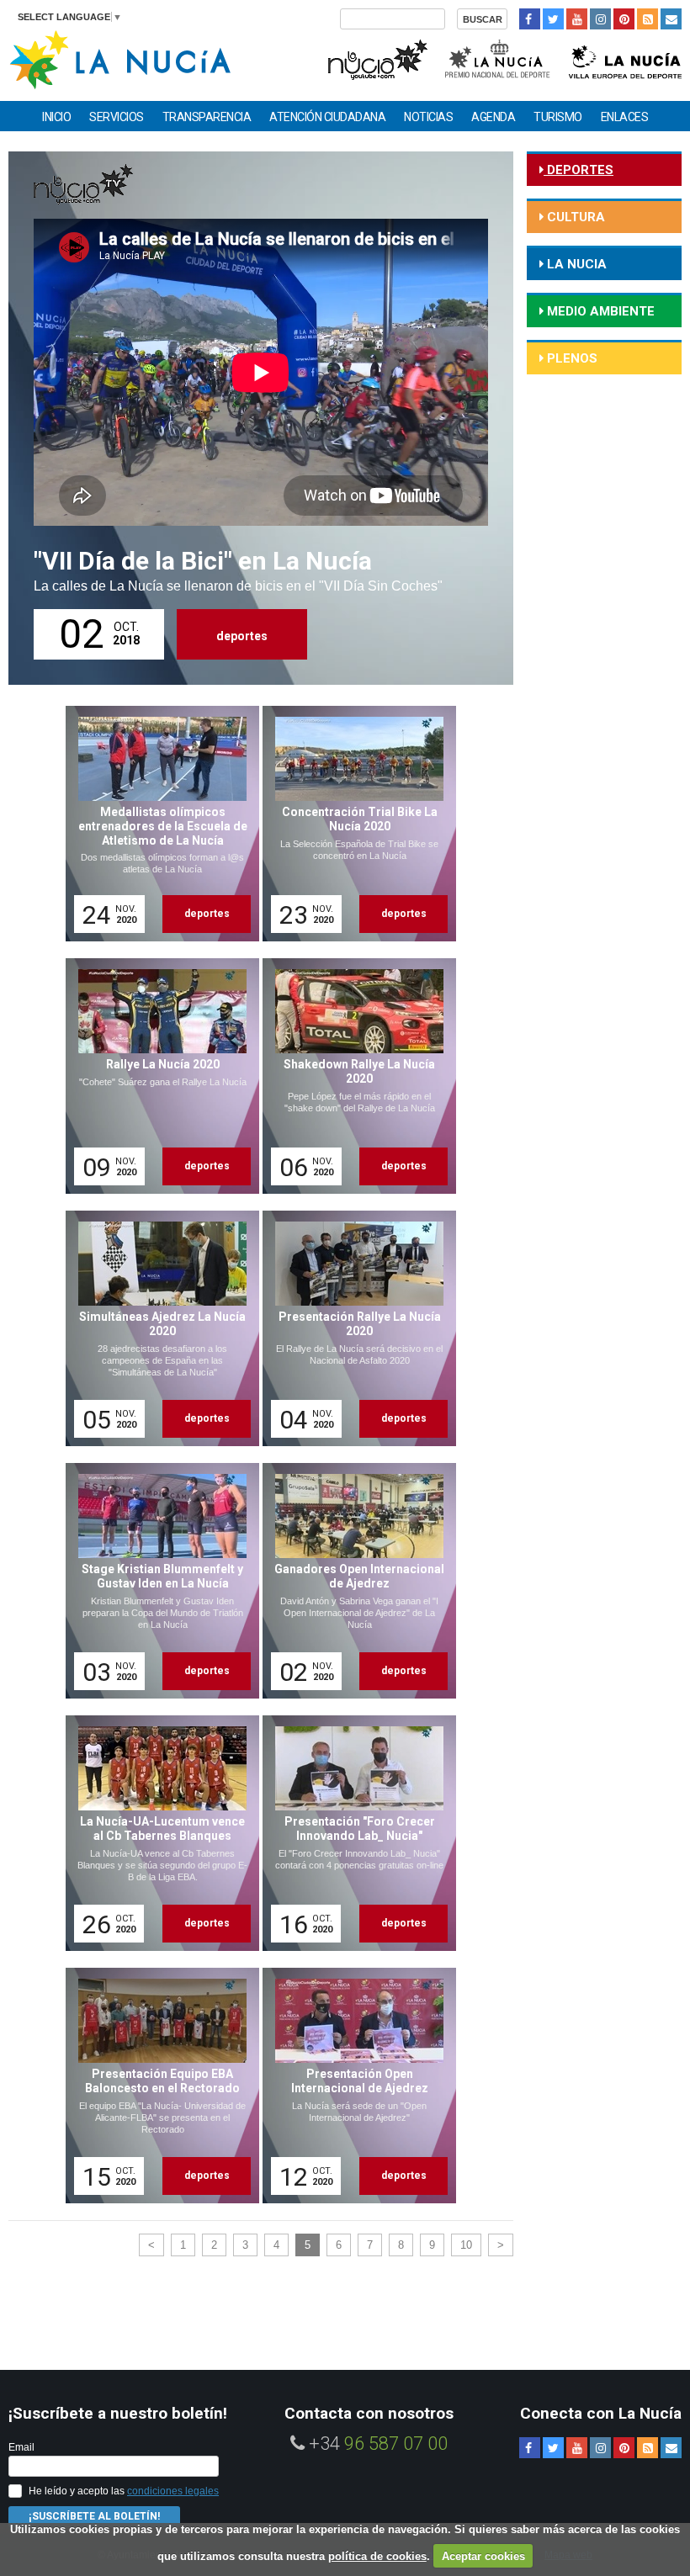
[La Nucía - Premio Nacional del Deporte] (499, 58)
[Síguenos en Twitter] (553, 19)
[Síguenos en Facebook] (530, 19)
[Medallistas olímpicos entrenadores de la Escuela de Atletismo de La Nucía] (157, 824)
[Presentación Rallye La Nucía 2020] (353, 1328)
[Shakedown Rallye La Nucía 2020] (353, 1076)
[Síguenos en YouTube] (577, 19)
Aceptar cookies (483, 2556)
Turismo (558, 117)
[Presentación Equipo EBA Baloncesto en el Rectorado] (157, 2086)
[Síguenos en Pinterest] (624, 19)
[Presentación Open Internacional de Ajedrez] (353, 2086)
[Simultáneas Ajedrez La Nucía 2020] (157, 1328)
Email (21, 2447)
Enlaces (625, 117)
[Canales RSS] (648, 19)
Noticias (428, 117)
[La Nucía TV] (377, 58)
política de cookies (377, 2556)
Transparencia (207, 117)
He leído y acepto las (124, 2491)
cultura (574, 217)
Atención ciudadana (327, 117)
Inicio (56, 117)
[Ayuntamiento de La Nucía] (120, 58)
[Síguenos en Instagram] (600, 19)
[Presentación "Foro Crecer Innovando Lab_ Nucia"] (353, 1833)
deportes (242, 636)
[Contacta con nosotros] (671, 19)
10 (466, 2245)
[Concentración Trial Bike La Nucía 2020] (353, 824)
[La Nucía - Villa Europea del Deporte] (625, 58)
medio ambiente (599, 311)
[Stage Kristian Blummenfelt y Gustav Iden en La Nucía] (157, 1581)
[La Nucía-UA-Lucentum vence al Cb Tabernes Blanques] (157, 1833)
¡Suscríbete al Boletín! (94, 2516)
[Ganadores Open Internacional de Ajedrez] (353, 1581)
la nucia (575, 264)
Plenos (571, 358)
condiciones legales (173, 2491)
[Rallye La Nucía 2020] (157, 1076)
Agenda (493, 117)
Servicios (117, 117)
